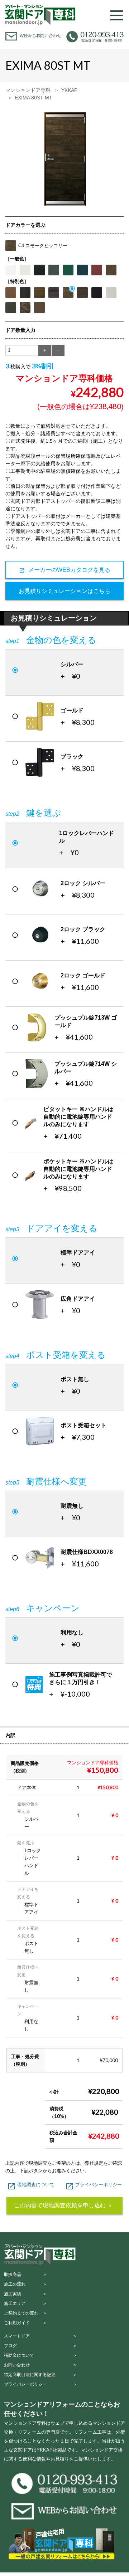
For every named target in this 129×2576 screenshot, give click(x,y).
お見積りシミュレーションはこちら (64, 591)
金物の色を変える (51, 640)
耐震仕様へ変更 (46, 1481)
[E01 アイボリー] (25, 270)
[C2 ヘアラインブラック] (97, 293)
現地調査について (31, 2185)
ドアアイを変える (51, 1228)
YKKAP (69, 90)
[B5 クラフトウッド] (54, 293)
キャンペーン (42, 1608)
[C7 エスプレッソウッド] (39, 293)
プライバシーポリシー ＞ (40, 2384)
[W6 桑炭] (25, 293)
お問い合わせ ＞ (40, 2365)
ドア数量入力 (20, 330)
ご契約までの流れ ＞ (25, 2313)
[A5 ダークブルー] (82, 270)
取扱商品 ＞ (25, 2275)
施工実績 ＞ (25, 2294)
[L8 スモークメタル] (82, 293)
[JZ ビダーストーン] (11, 308)
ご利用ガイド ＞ (25, 2323)
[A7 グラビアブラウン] (111, 270)
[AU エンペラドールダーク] (25, 308)
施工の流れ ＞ (25, 2284)
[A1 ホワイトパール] (11, 270)
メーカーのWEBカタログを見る (65, 570)
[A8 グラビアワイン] (97, 270)
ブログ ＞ (40, 2346)
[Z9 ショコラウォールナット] (11, 293)
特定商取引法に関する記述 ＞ (40, 2375)
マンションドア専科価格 (64, 378)
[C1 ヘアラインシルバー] (111, 293)
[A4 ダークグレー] (54, 270)
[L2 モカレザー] (39, 308)
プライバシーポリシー (94, 2185)
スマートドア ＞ (40, 2336)
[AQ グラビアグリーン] (68, 270)
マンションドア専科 (28, 90)
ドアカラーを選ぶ (25, 225)
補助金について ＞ (40, 2355)
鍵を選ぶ (33, 813)
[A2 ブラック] (39, 270)
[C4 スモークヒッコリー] (68, 293)
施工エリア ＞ (25, 2303)
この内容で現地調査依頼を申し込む (63, 2205)
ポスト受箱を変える (56, 1355)
